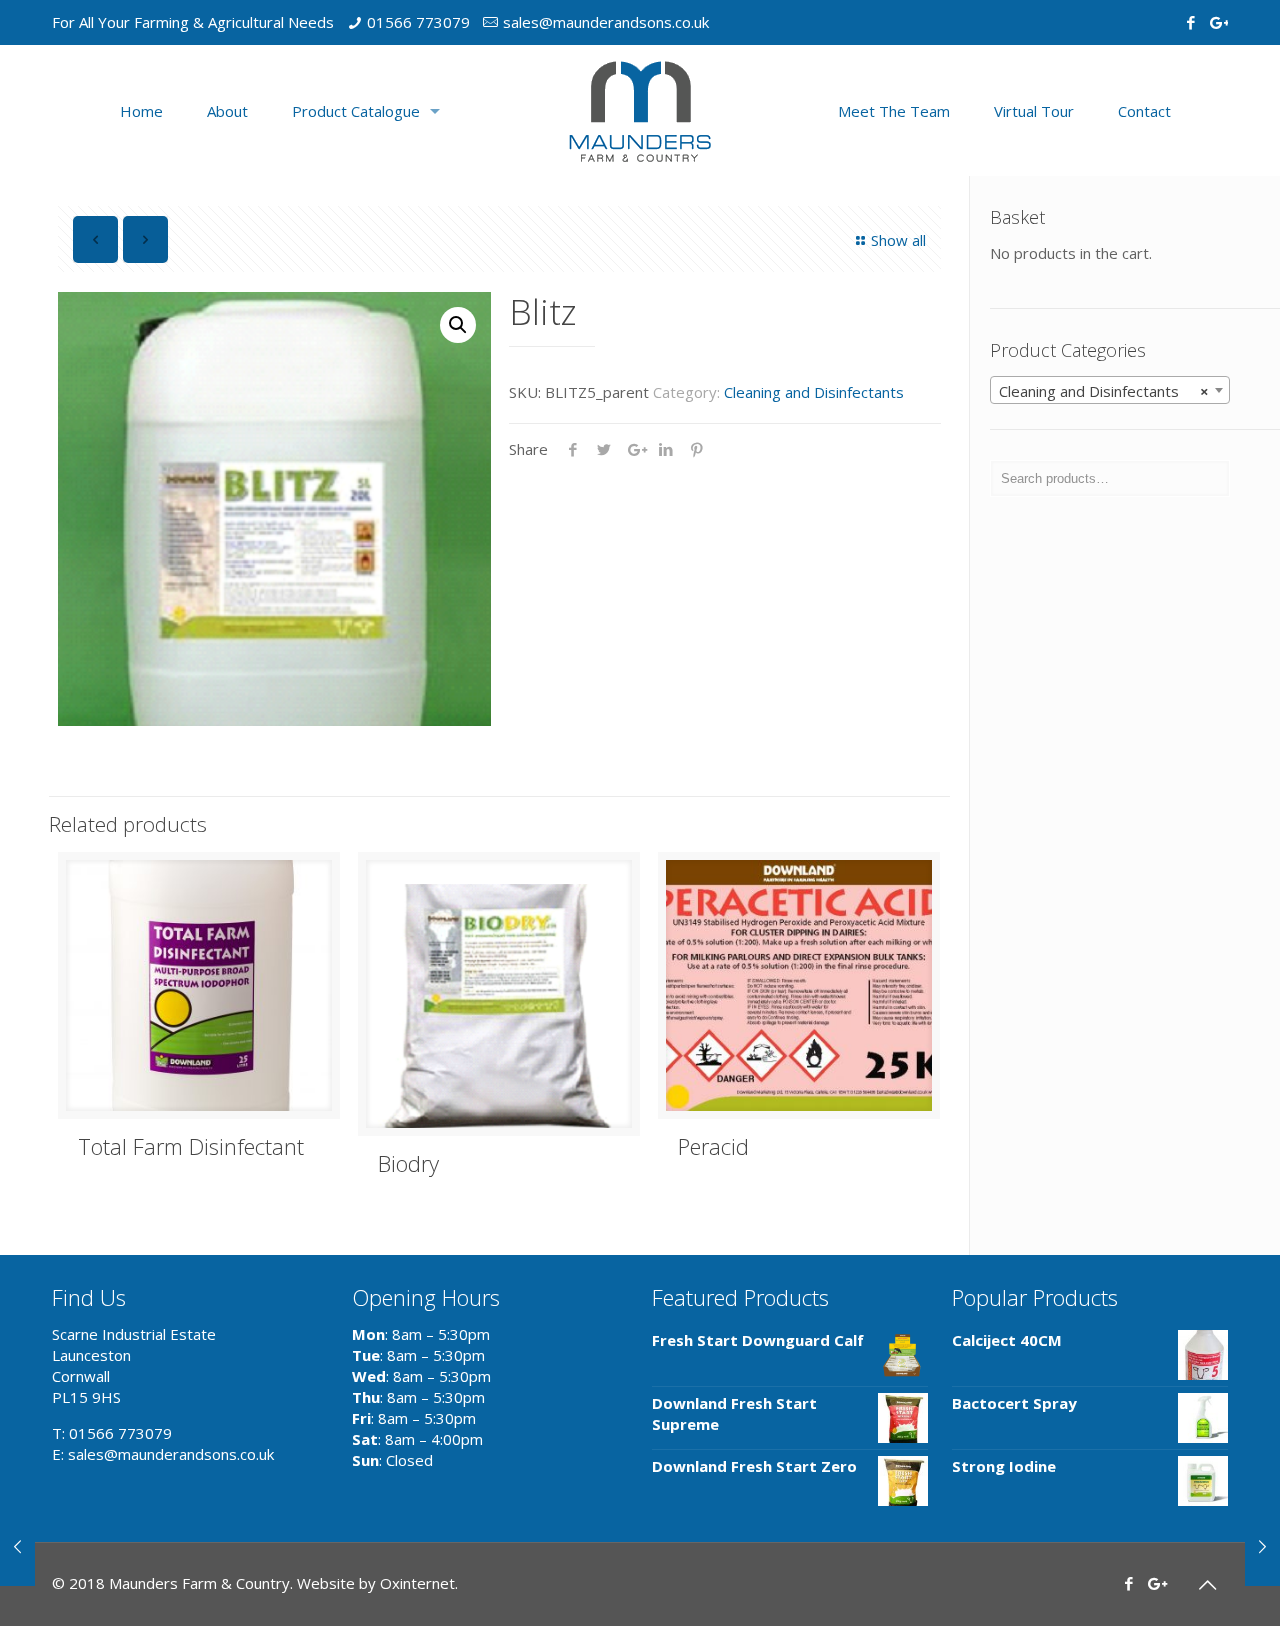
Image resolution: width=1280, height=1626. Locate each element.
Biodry (408, 1163)
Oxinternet (417, 1583)
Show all (898, 240)
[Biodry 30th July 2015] (1262, 1546)
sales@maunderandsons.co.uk (606, 22)
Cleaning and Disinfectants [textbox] (1104, 391)
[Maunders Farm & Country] (640, 110)
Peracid (713, 1146)
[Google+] (1217, 22)
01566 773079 (418, 22)
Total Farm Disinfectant (191, 1146)
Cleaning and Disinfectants (814, 392)
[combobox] (1110, 390)
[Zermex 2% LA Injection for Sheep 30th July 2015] (17, 1546)
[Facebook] (1190, 22)
